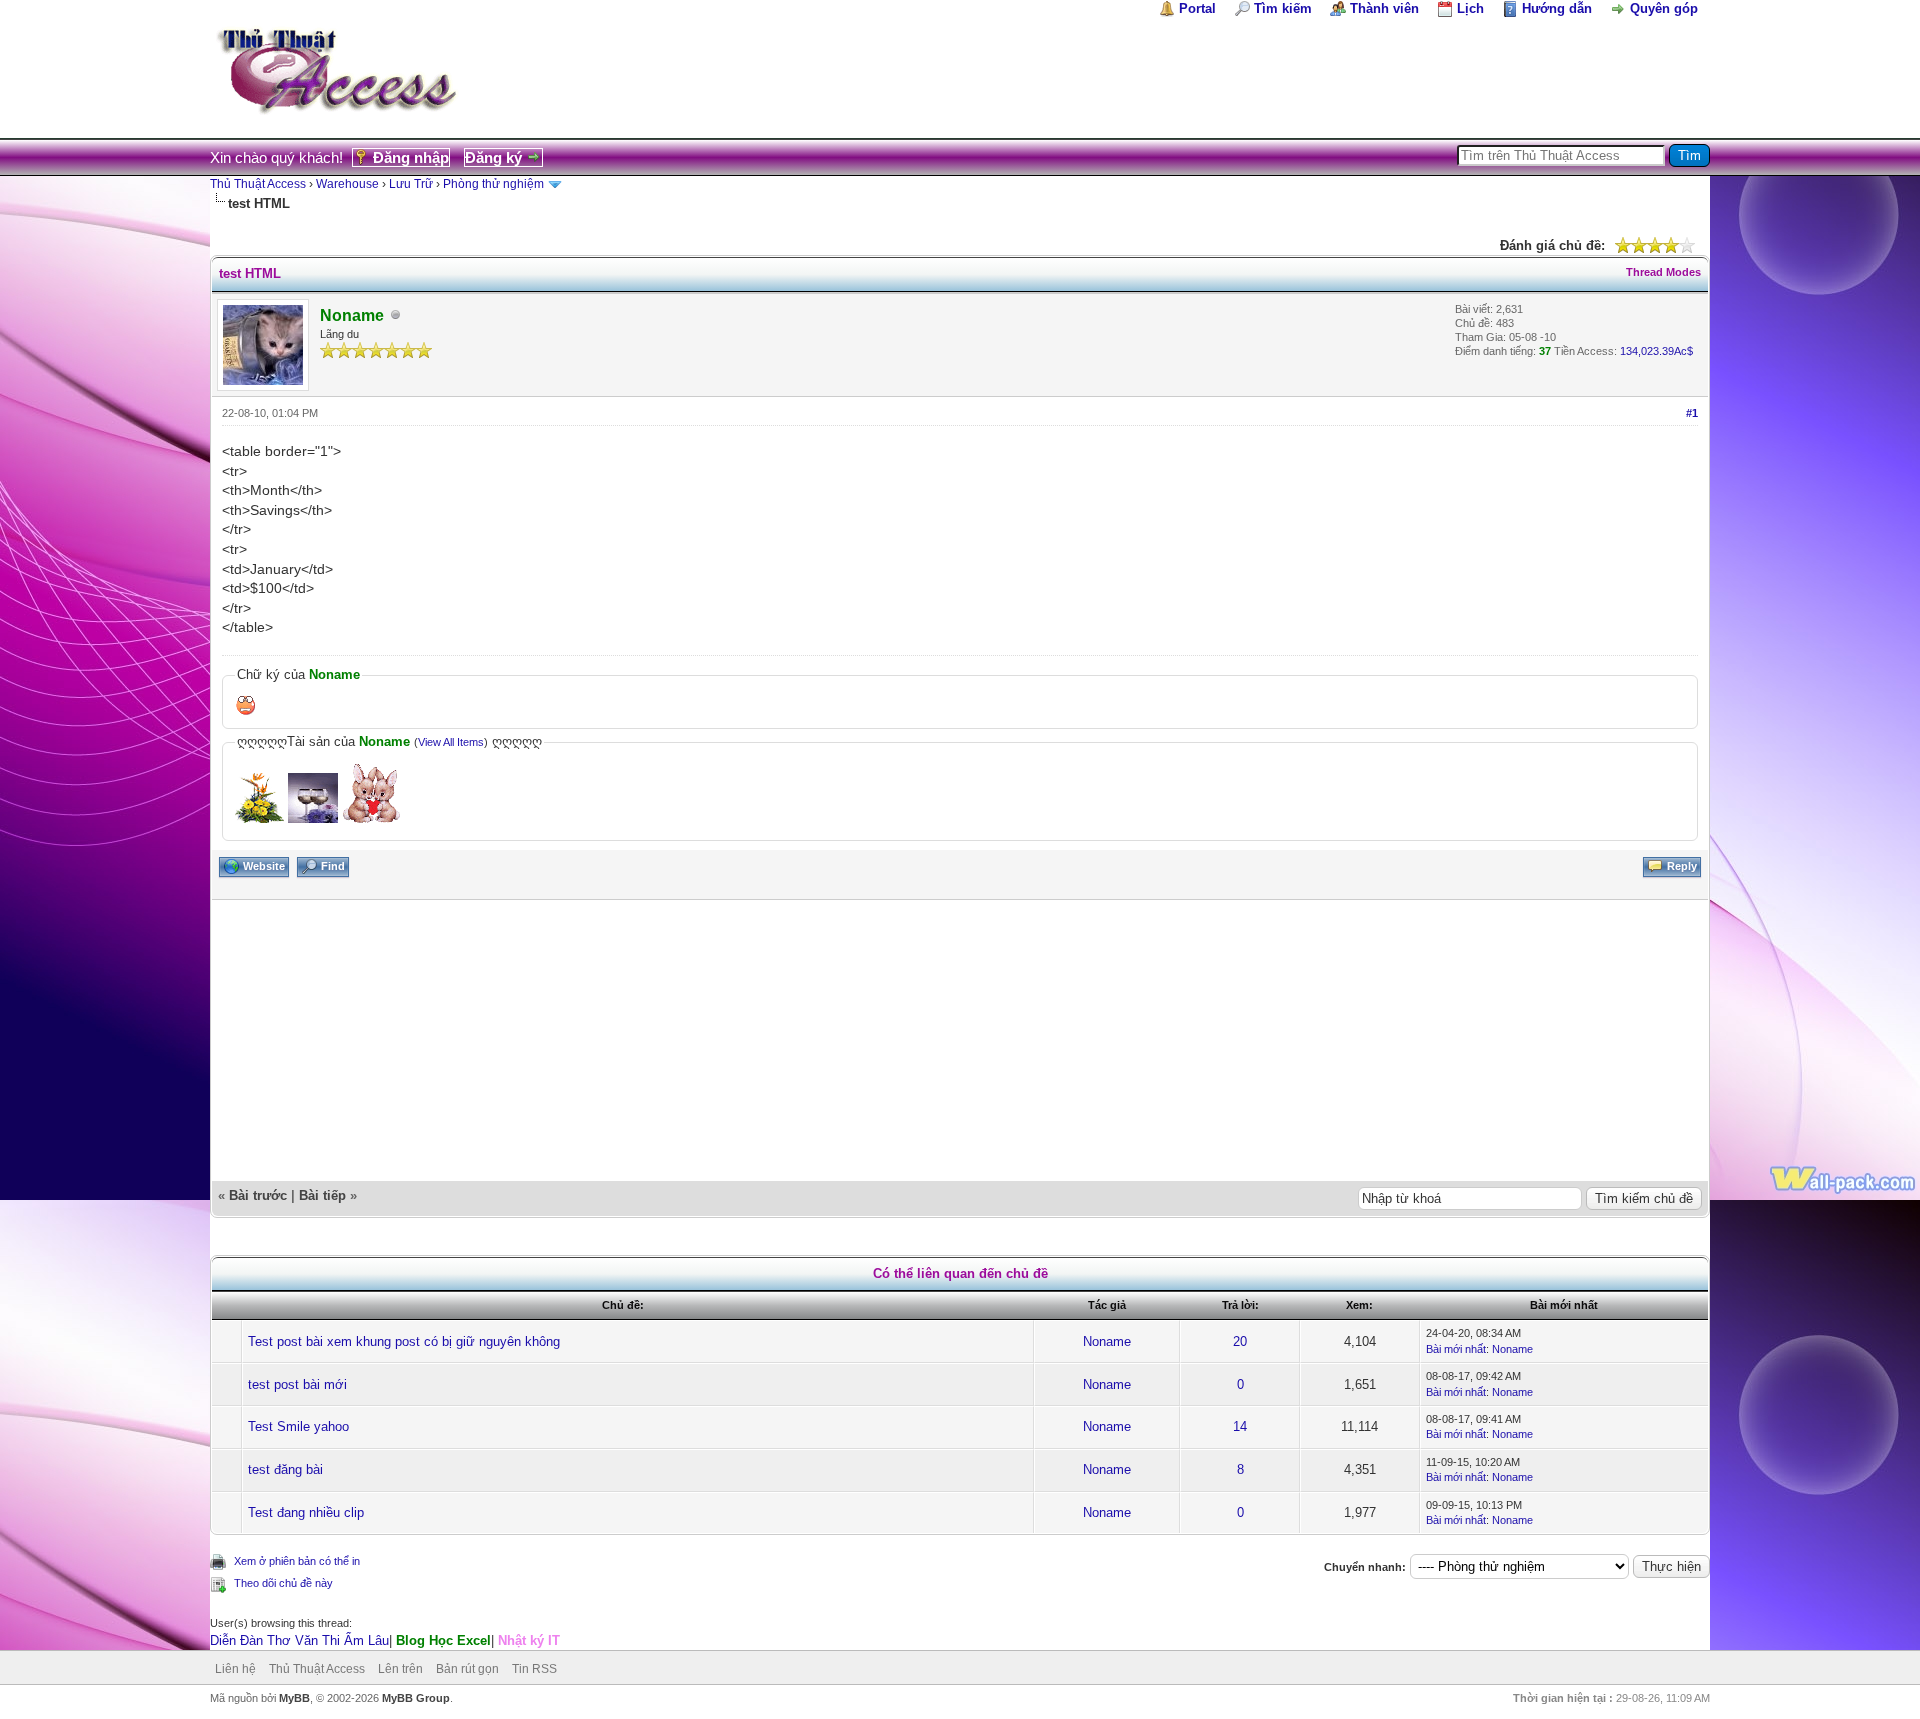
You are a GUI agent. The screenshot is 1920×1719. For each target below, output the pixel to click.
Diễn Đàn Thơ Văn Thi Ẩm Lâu (299, 1640)
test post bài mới (297, 1384)
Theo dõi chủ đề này (283, 1583)
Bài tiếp (322, 1195)
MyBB (294, 1698)
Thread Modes (1663, 272)
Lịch (1470, 8)
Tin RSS (534, 1669)
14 (1240, 1426)
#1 (1692, 413)
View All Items (451, 742)
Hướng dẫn (1557, 8)
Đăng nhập (411, 157)
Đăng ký (493, 157)
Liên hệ (235, 1669)
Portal (1197, 8)
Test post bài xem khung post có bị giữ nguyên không (404, 1341)
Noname (1107, 1341)
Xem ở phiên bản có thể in (297, 1561)
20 (1240, 1341)
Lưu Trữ (411, 184)
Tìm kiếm (1283, 8)
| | (385, 1640)
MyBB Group (416, 1698)
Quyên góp (1664, 8)
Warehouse (347, 184)
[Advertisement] (812, 1040)
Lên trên (400, 1669)
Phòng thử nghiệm (493, 184)
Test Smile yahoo (298, 1426)
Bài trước (258, 1195)
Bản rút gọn (467, 1669)
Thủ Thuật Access (258, 184)
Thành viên (1384, 8)
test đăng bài (285, 1469)
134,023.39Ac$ (1656, 351)
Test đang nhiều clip (306, 1512)
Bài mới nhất (1456, 1349)
